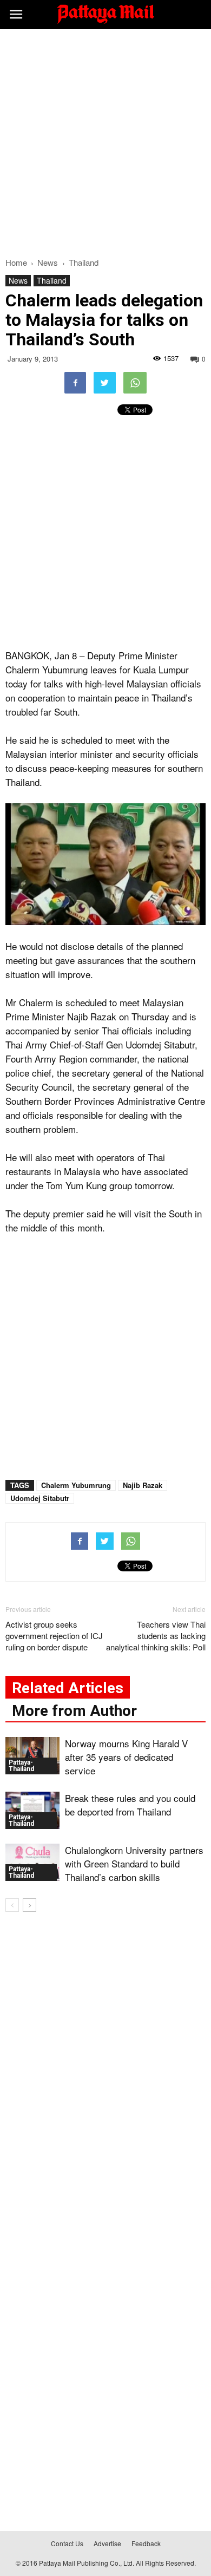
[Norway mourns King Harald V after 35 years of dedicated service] (32, 1756)
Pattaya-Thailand (21, 1766)
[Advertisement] (105, 140)
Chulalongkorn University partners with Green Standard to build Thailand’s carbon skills (134, 1863)
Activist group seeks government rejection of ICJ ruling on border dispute (54, 1636)
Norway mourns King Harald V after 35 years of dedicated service (126, 1757)
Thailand (52, 280)
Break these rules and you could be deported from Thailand (130, 1805)
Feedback (146, 2543)
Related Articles (68, 1688)
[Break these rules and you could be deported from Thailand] (32, 1810)
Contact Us (67, 2543)
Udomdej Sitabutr (40, 1498)
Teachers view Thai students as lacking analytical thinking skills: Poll (156, 1636)
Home (16, 262)
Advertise (107, 2543)
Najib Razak (143, 1485)
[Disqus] (105, 2076)
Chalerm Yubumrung (76, 1485)
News (18, 280)
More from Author (74, 1711)
